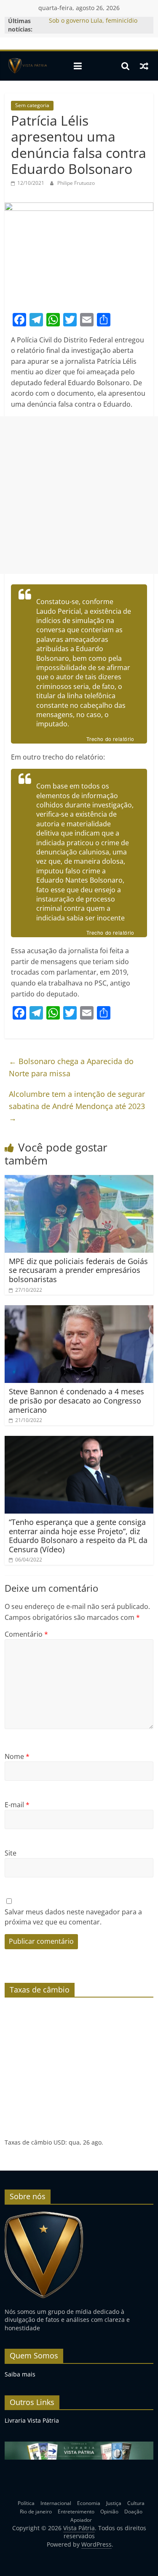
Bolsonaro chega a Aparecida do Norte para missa (71, 1067)
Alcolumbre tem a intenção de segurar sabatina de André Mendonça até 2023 (77, 1106)
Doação (133, 2512)
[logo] (44, 2215)
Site (11, 1853)
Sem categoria (32, 105)
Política (26, 2503)
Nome (17, 1756)
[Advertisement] (79, 495)
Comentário (26, 1634)
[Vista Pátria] (27, 66)
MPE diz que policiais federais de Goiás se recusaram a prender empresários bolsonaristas (78, 1270)
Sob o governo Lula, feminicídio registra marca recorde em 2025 (94, 25)
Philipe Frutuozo (76, 183)
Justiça (114, 2503)
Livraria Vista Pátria (32, 2420)
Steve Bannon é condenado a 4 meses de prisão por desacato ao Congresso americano (76, 1400)
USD (59, 2142)
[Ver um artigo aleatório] (144, 66)
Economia (89, 2503)
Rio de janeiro (36, 2512)
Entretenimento (76, 2512)
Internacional (56, 2503)
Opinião (109, 2512)
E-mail (17, 1805)
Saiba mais (20, 2374)
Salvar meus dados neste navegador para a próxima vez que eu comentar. (73, 1917)
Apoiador (81, 2520)
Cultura (136, 2503)
